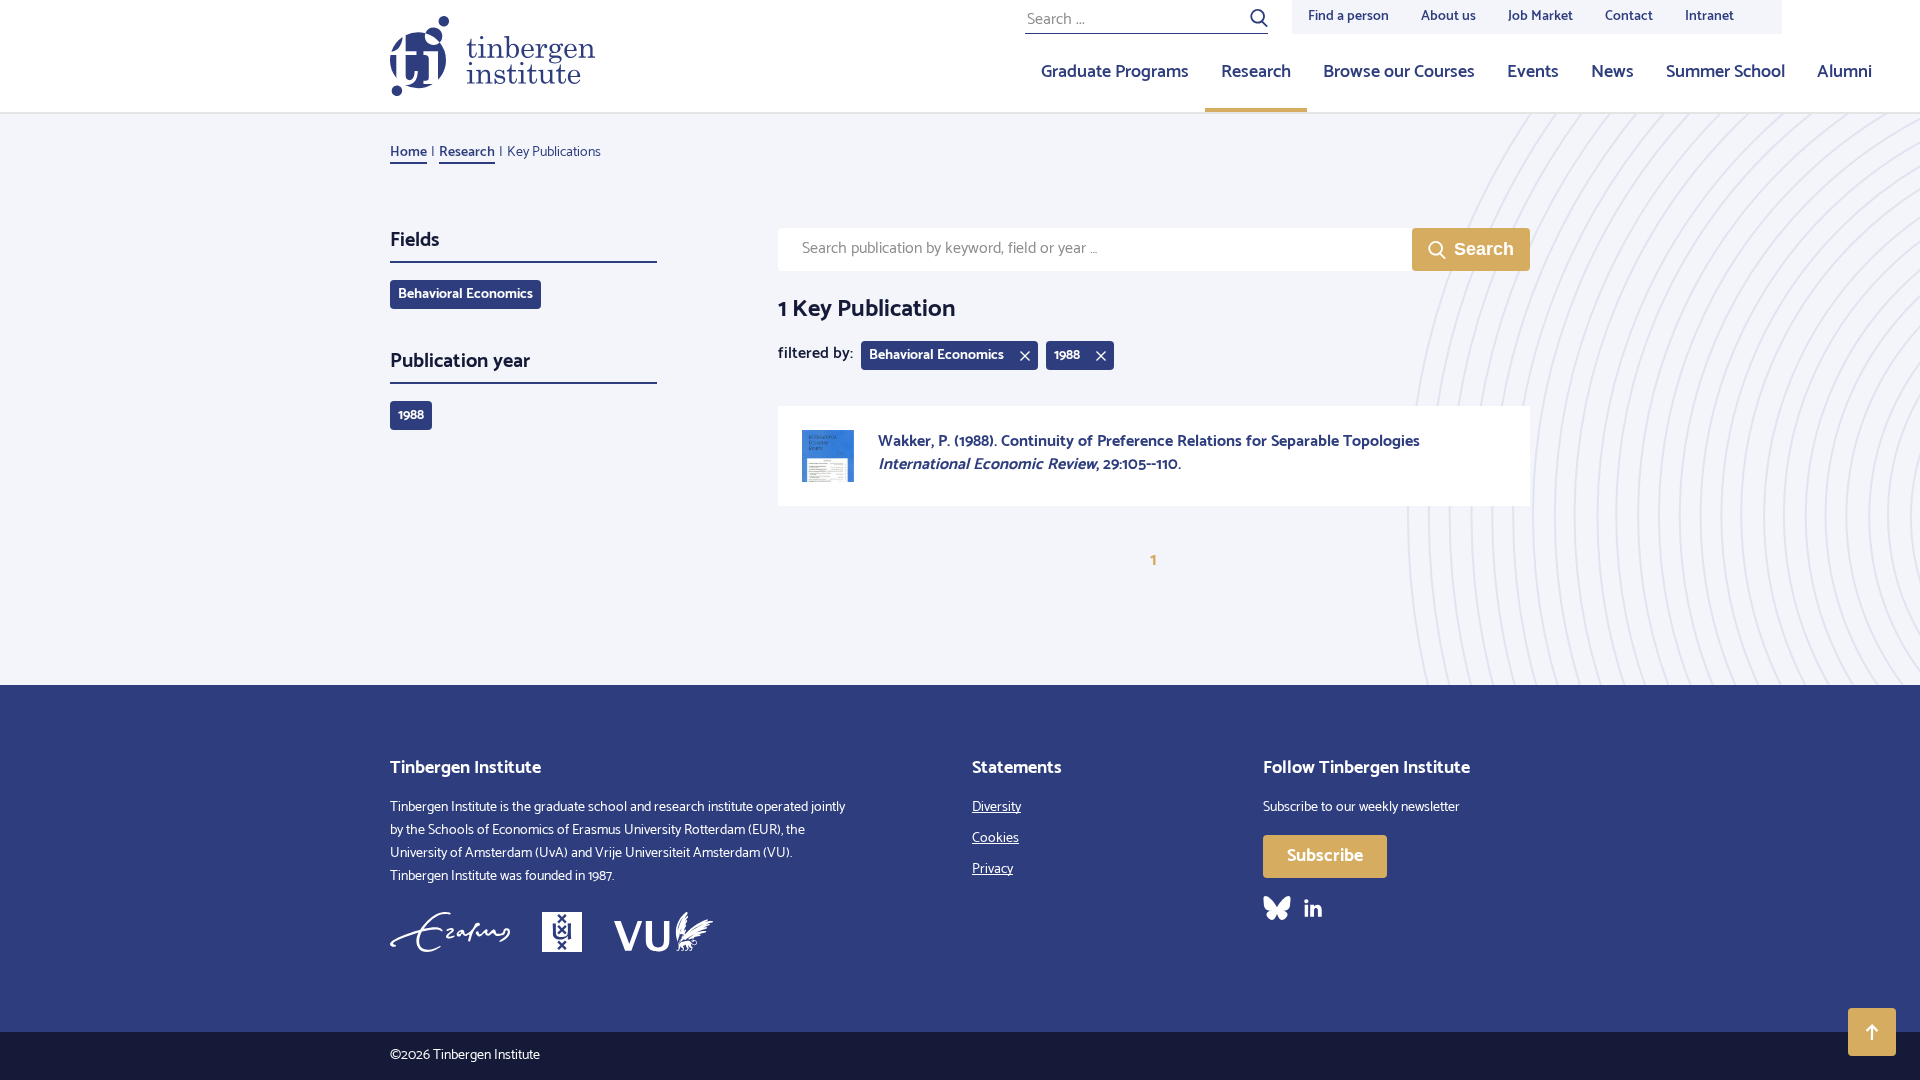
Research (1256, 72)
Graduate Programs (1115, 72)
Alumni (1844, 72)
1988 (411, 415)
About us (1448, 16)
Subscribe (1325, 856)
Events (1533, 72)
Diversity (996, 807)
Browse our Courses (1399, 72)
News (1612, 72)
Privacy (992, 869)
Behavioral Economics (465, 294)
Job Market (1540, 16)
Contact (1629, 16)
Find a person (1348, 16)
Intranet (1709, 16)
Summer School (1725, 72)
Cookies (995, 838)
